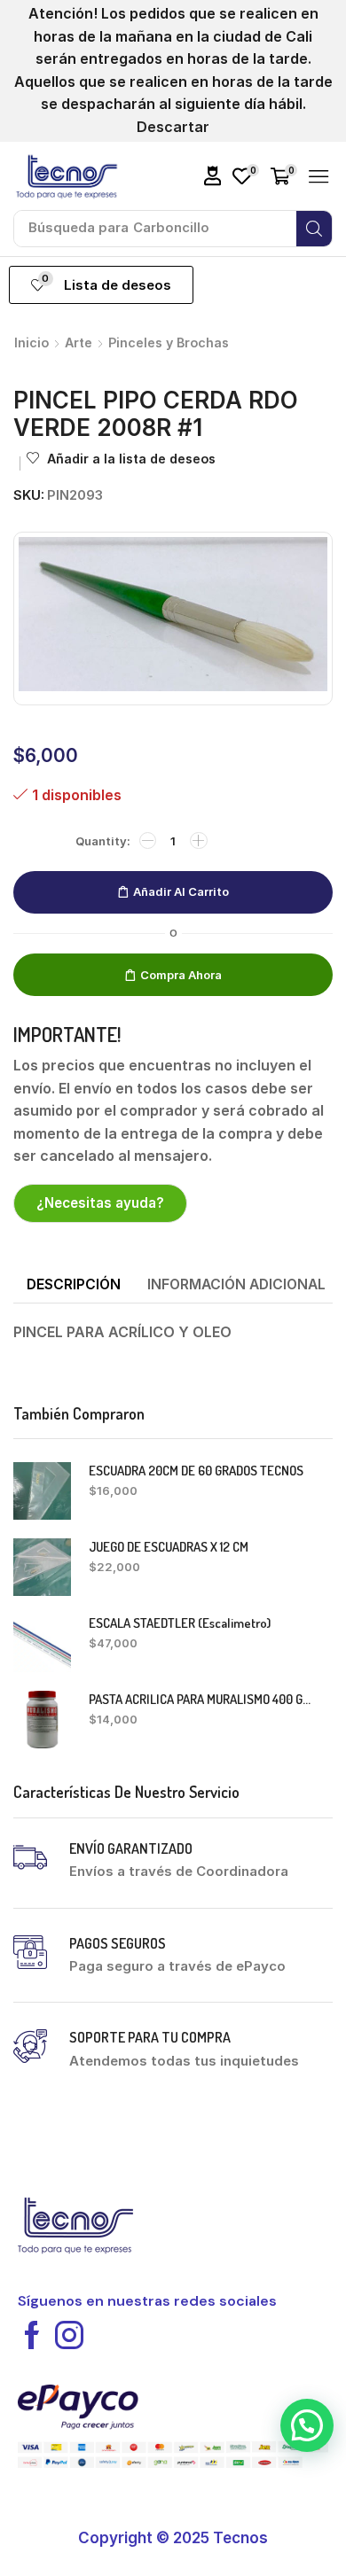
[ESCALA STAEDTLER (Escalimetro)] (42, 1643)
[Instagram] (69, 2335)
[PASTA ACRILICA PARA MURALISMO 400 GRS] (42, 1720)
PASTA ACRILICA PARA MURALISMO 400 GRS (200, 1699)
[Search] (314, 229)
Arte (79, 342)
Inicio (31, 342)
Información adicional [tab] (236, 1284)
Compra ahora (181, 975)
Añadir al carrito (181, 891)
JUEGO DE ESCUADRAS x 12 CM (169, 1547)
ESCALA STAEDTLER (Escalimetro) (180, 1623)
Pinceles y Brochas (169, 342)
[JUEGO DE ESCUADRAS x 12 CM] (42, 1567)
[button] (213, 176)
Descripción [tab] (74, 1284)
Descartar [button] (173, 127)
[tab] (74, 1285)
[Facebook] (32, 2335)
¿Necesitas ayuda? (100, 1203)
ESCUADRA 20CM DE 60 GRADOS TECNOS (196, 1471)
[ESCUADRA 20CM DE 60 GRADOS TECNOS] (42, 1491)
